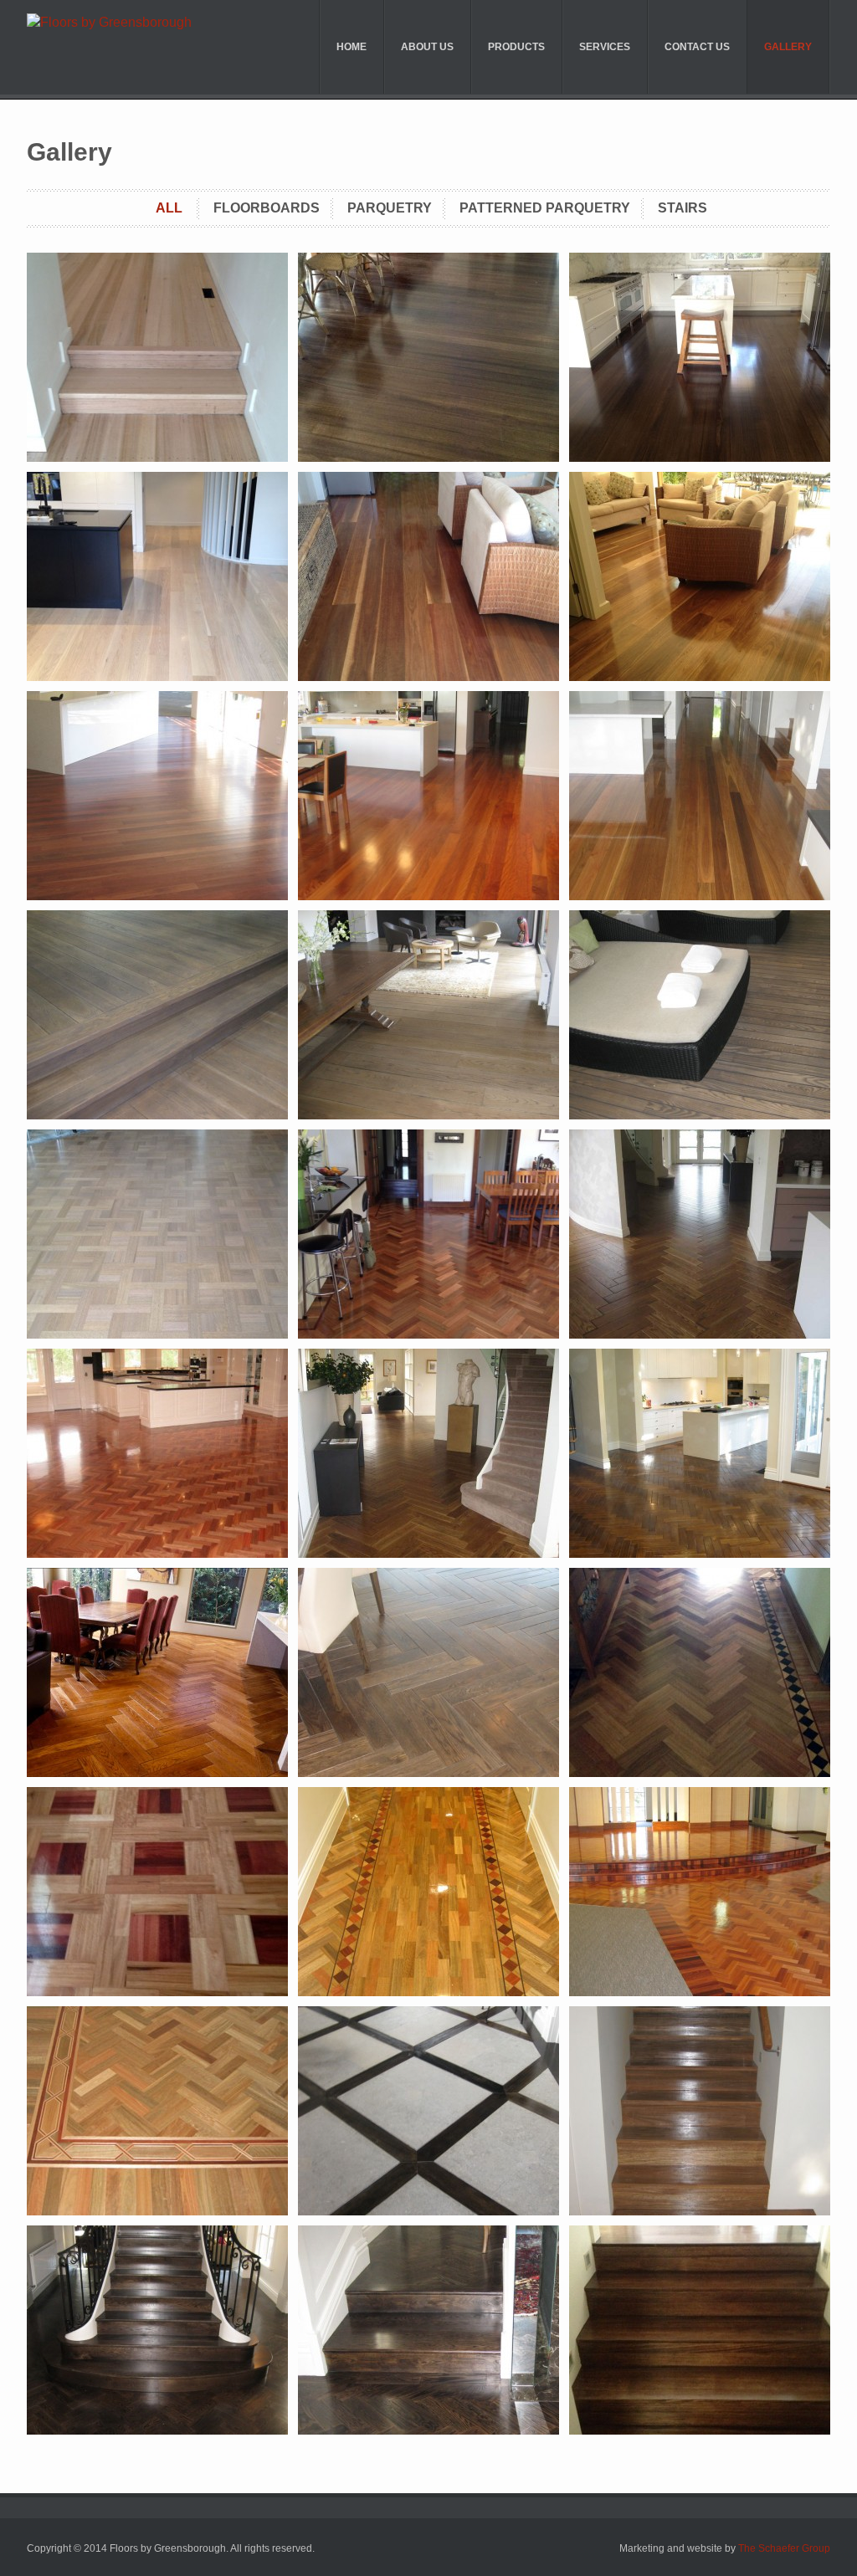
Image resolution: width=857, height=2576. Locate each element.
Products (516, 47)
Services (605, 47)
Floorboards (267, 208)
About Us (427, 47)
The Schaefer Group (784, 2548)
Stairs (683, 208)
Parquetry (390, 208)
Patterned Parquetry (545, 208)
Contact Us (697, 47)
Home (352, 47)
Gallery (788, 47)
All (169, 208)
